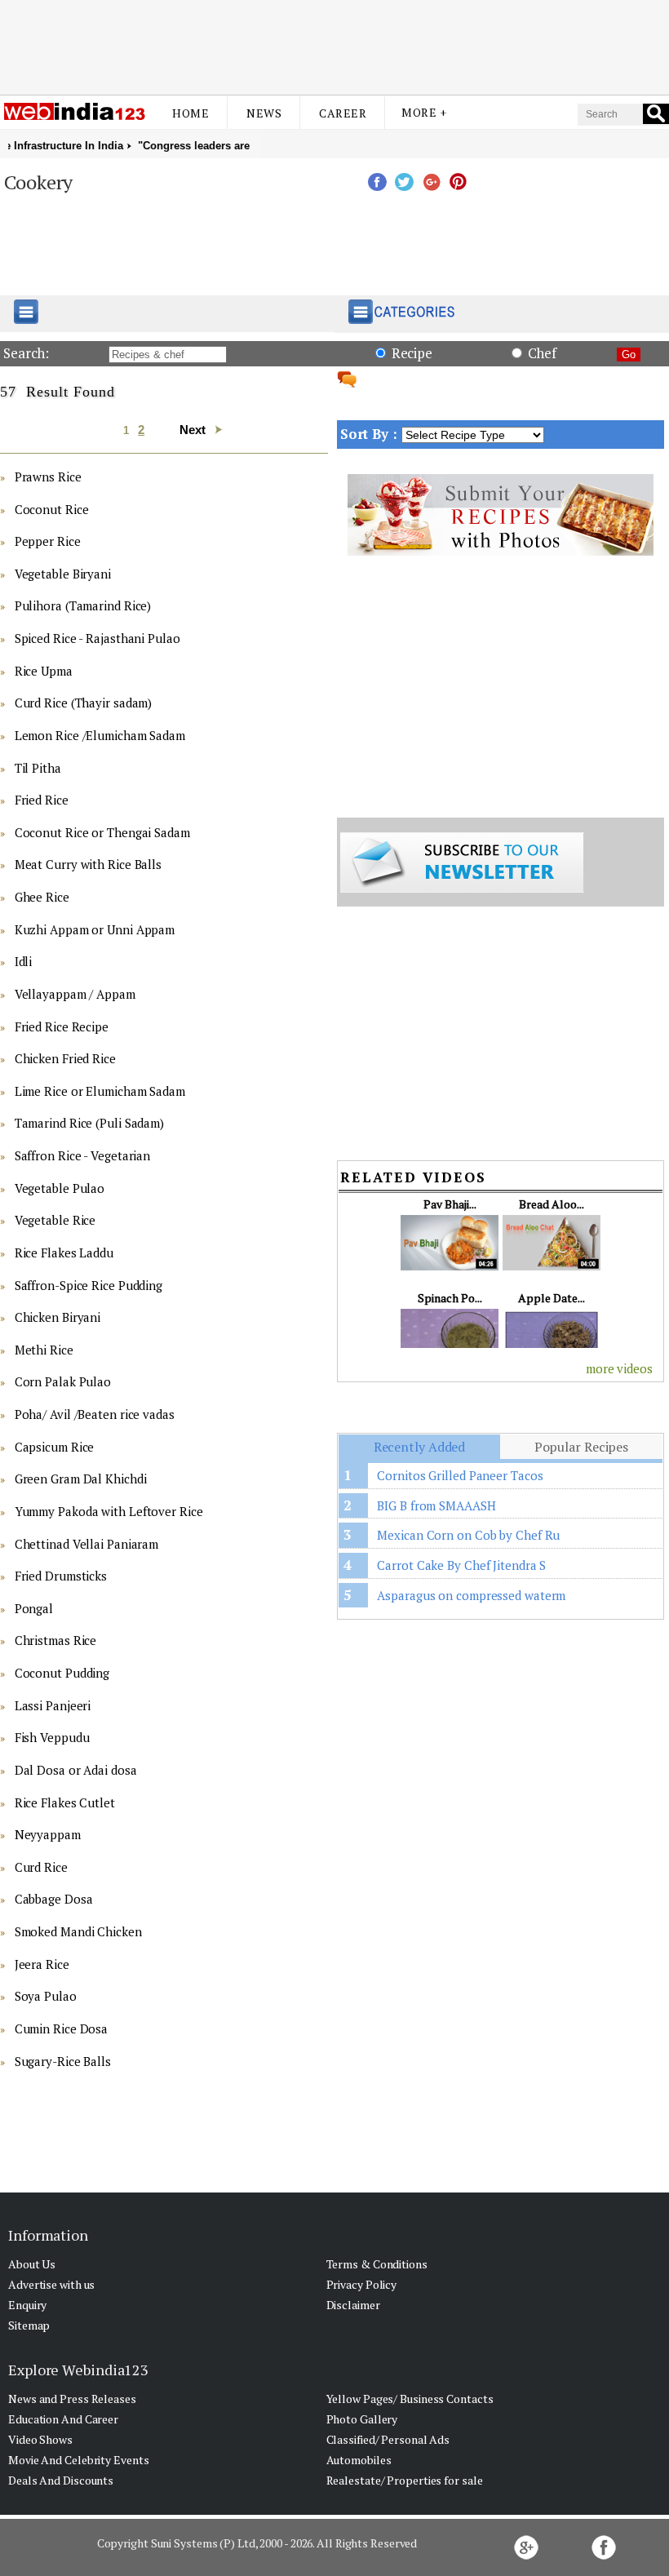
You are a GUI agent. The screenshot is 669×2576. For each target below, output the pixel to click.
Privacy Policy (362, 2284)
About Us (32, 2264)
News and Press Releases (72, 2399)
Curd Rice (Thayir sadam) (84, 703)
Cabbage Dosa (54, 1899)
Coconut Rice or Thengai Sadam (102, 832)
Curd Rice (41, 1867)
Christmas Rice (56, 1640)
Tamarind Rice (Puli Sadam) (89, 1123)
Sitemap (29, 2325)
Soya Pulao (46, 1996)
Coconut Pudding (62, 1673)
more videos (619, 1368)
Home (191, 113)
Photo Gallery (362, 2419)
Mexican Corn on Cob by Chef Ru (468, 1535)
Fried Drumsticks (61, 1576)
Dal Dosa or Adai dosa (76, 1770)
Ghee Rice (42, 897)
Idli (24, 961)
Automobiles (359, 2460)
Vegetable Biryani (63, 574)
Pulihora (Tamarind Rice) (83, 605)
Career (343, 113)
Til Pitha (38, 768)
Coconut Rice (52, 509)
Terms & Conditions (377, 2264)
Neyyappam (48, 1834)
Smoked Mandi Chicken (78, 1931)
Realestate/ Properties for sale (405, 2480)
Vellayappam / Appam (75, 994)
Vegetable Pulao (60, 1188)
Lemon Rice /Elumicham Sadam (100, 735)
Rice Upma (44, 671)
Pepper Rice (48, 541)
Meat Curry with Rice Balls (88, 864)
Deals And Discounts (61, 2480)
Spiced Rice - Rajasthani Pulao (97, 638)
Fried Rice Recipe (62, 1026)
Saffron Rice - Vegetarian (83, 1155)
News (264, 113)
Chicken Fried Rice (65, 1058)
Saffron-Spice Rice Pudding (89, 1285)
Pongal (34, 1608)
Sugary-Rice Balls (63, 2061)
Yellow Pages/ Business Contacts (410, 2399)
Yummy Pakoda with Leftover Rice (109, 1511)
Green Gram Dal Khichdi (81, 1479)
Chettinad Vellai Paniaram (87, 1544)
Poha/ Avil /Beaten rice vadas (95, 1414)
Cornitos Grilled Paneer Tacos (460, 1475)
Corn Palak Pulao (63, 1381)
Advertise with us (51, 2284)
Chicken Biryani (58, 1317)
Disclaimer (353, 2305)
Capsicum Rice (55, 1447)
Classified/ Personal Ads (388, 2439)
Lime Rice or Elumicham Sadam (100, 1091)
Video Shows (40, 2439)
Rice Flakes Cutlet (65, 1802)
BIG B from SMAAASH (436, 1505)
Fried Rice (42, 800)
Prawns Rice (48, 477)
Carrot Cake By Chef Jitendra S (461, 1565)
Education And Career (63, 2419)
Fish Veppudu (52, 1737)
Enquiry (27, 2305)
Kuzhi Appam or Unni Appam (95, 929)
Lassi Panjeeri (53, 1705)
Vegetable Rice (55, 1220)
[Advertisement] (334, 43)
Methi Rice (44, 1350)
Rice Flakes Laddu (64, 1253)
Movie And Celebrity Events (78, 2460)
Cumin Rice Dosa (62, 2028)
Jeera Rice (42, 1964)
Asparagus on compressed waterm (471, 1595)
